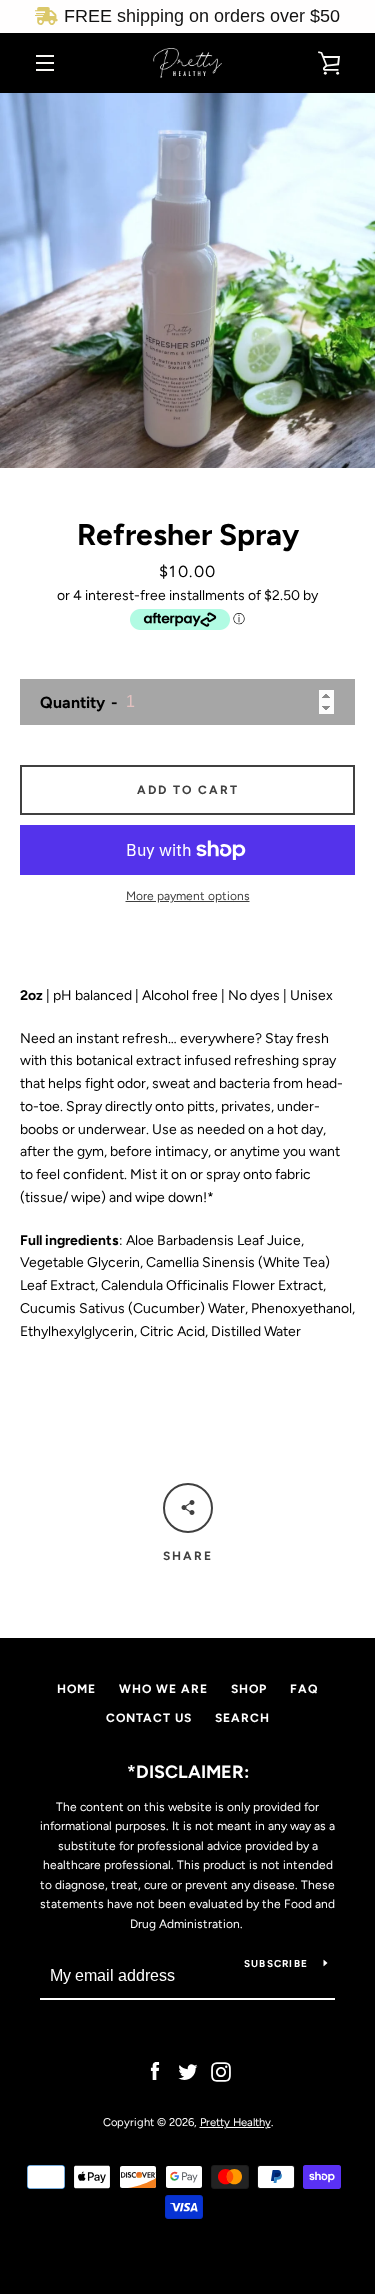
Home (76, 1689)
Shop (249, 1689)
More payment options (188, 896)
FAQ (304, 1689)
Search (242, 1718)
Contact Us (149, 1718)
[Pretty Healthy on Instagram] (221, 2070)
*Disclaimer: (188, 1772)
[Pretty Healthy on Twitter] (188, 2070)
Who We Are (163, 1689)
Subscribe (276, 1963)
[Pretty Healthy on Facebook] (155, 2070)
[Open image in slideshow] (187, 280)
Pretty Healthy (235, 2122)
